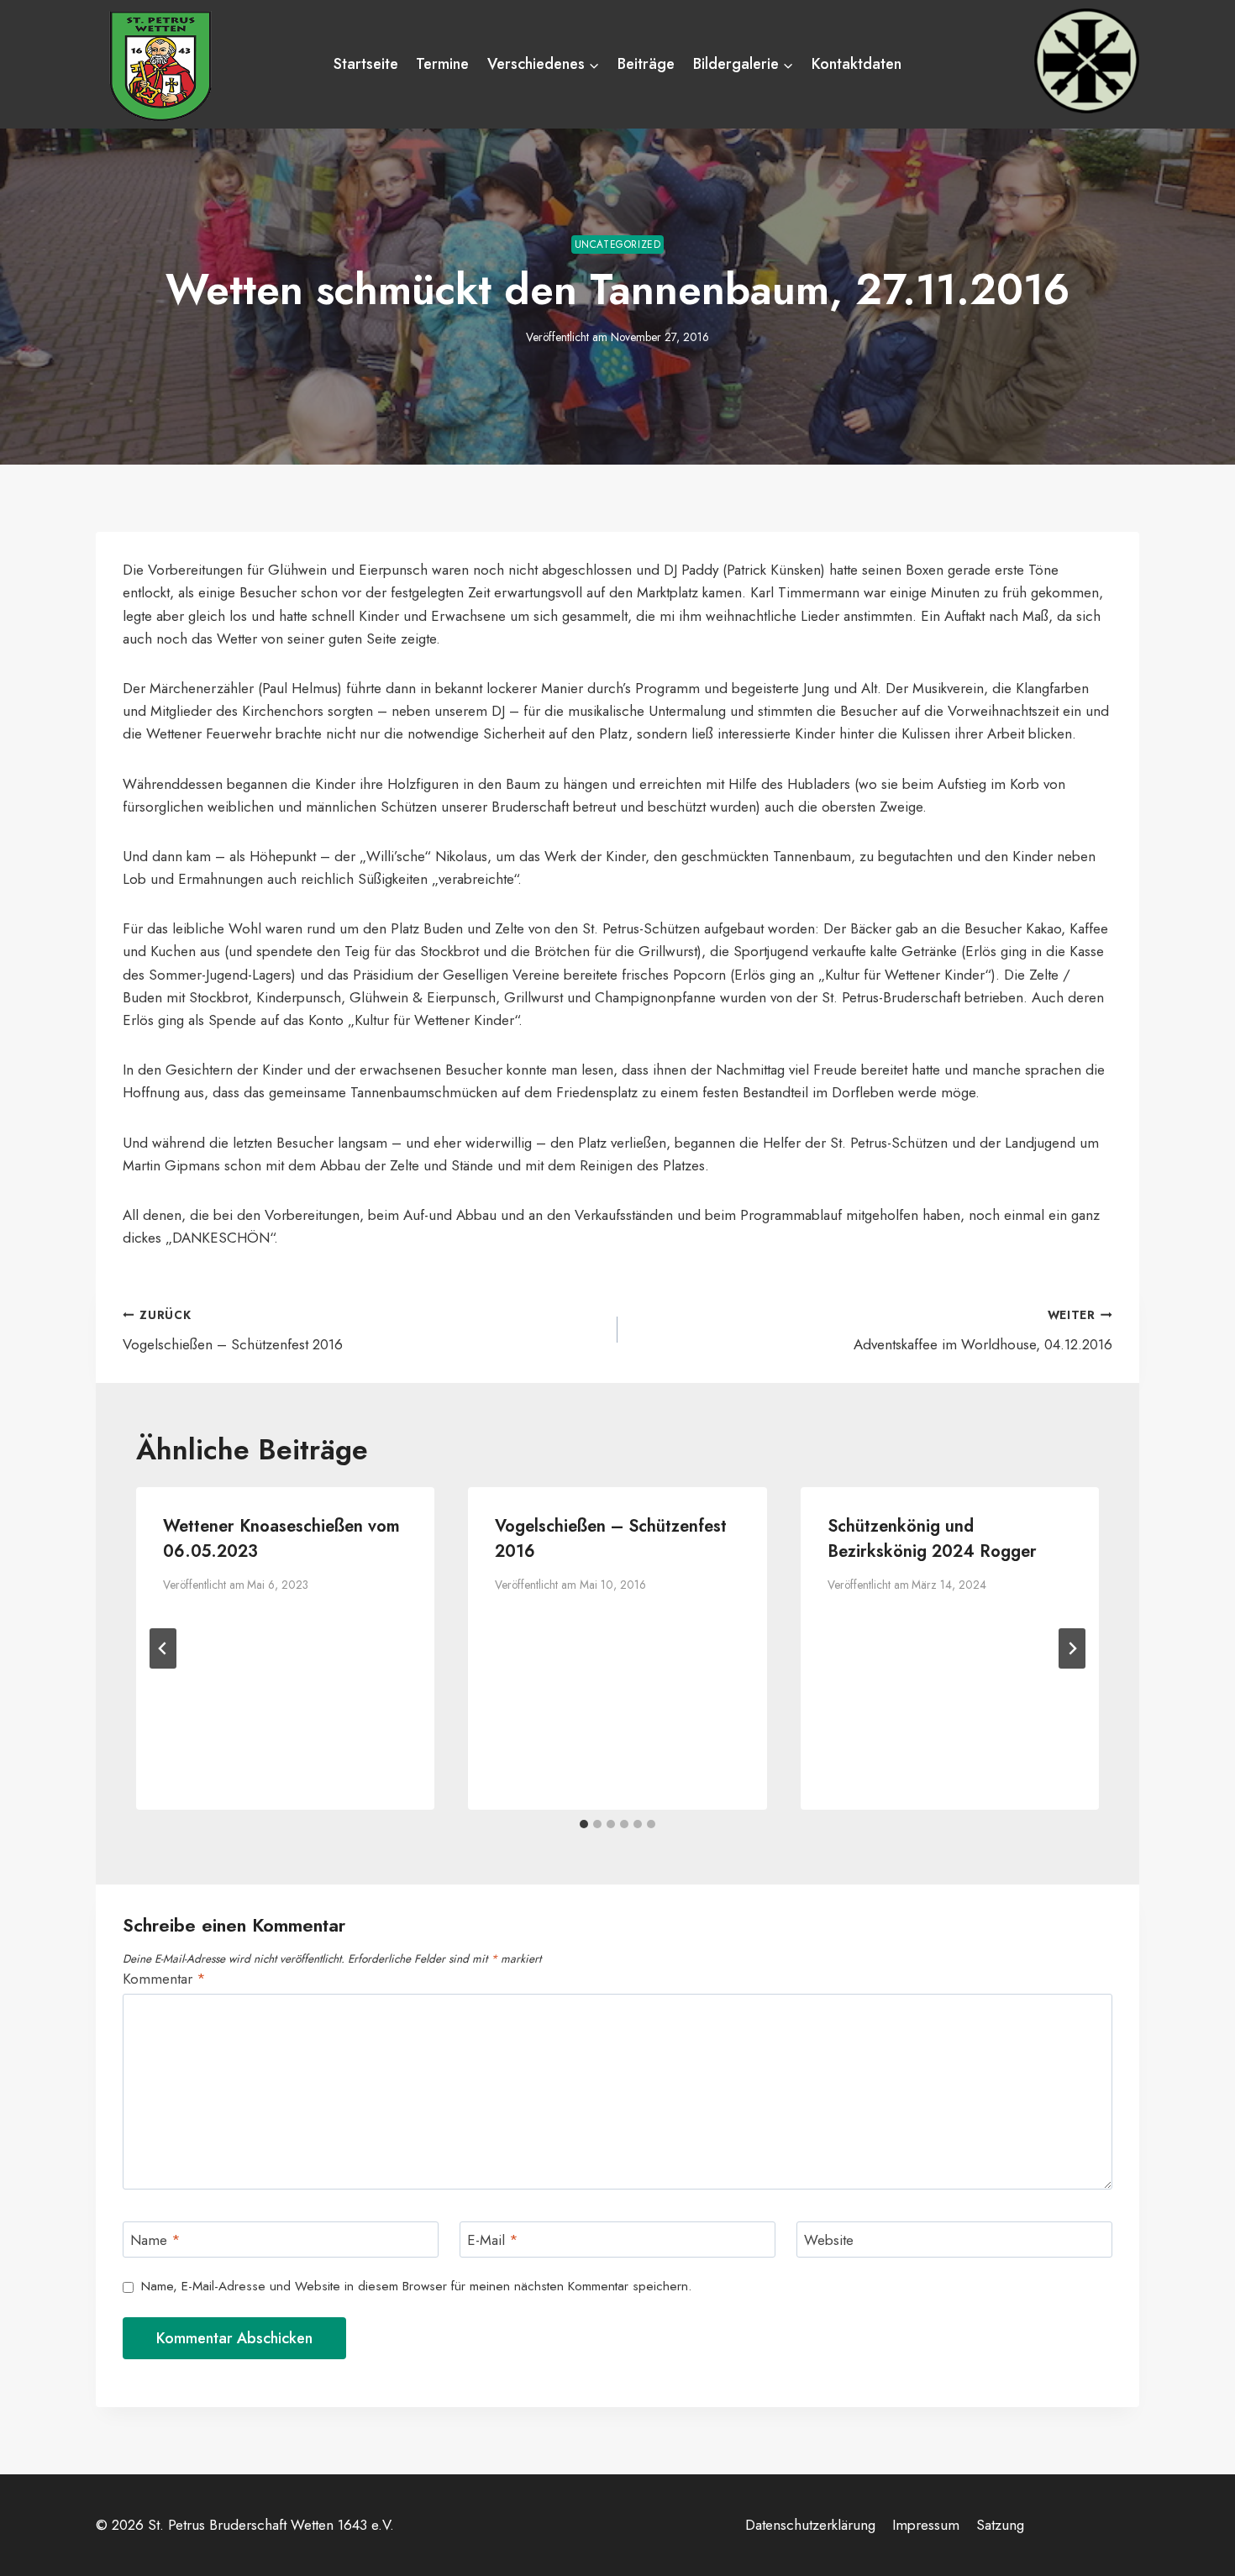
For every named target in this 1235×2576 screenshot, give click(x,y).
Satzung (1000, 2525)
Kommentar (164, 1979)
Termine (442, 64)
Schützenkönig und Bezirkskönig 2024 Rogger (932, 1539)
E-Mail (493, 2240)
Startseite (366, 64)
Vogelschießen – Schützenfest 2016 (233, 1330)
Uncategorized (618, 244)
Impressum (926, 2525)
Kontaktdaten (857, 64)
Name (155, 2240)
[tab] (584, 1824)
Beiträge (646, 64)
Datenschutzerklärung (810, 2525)
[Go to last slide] (163, 1648)
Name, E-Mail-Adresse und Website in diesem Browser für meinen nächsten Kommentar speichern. (416, 2287)
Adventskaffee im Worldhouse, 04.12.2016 (983, 1330)
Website (829, 2240)
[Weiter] (1072, 1648)
